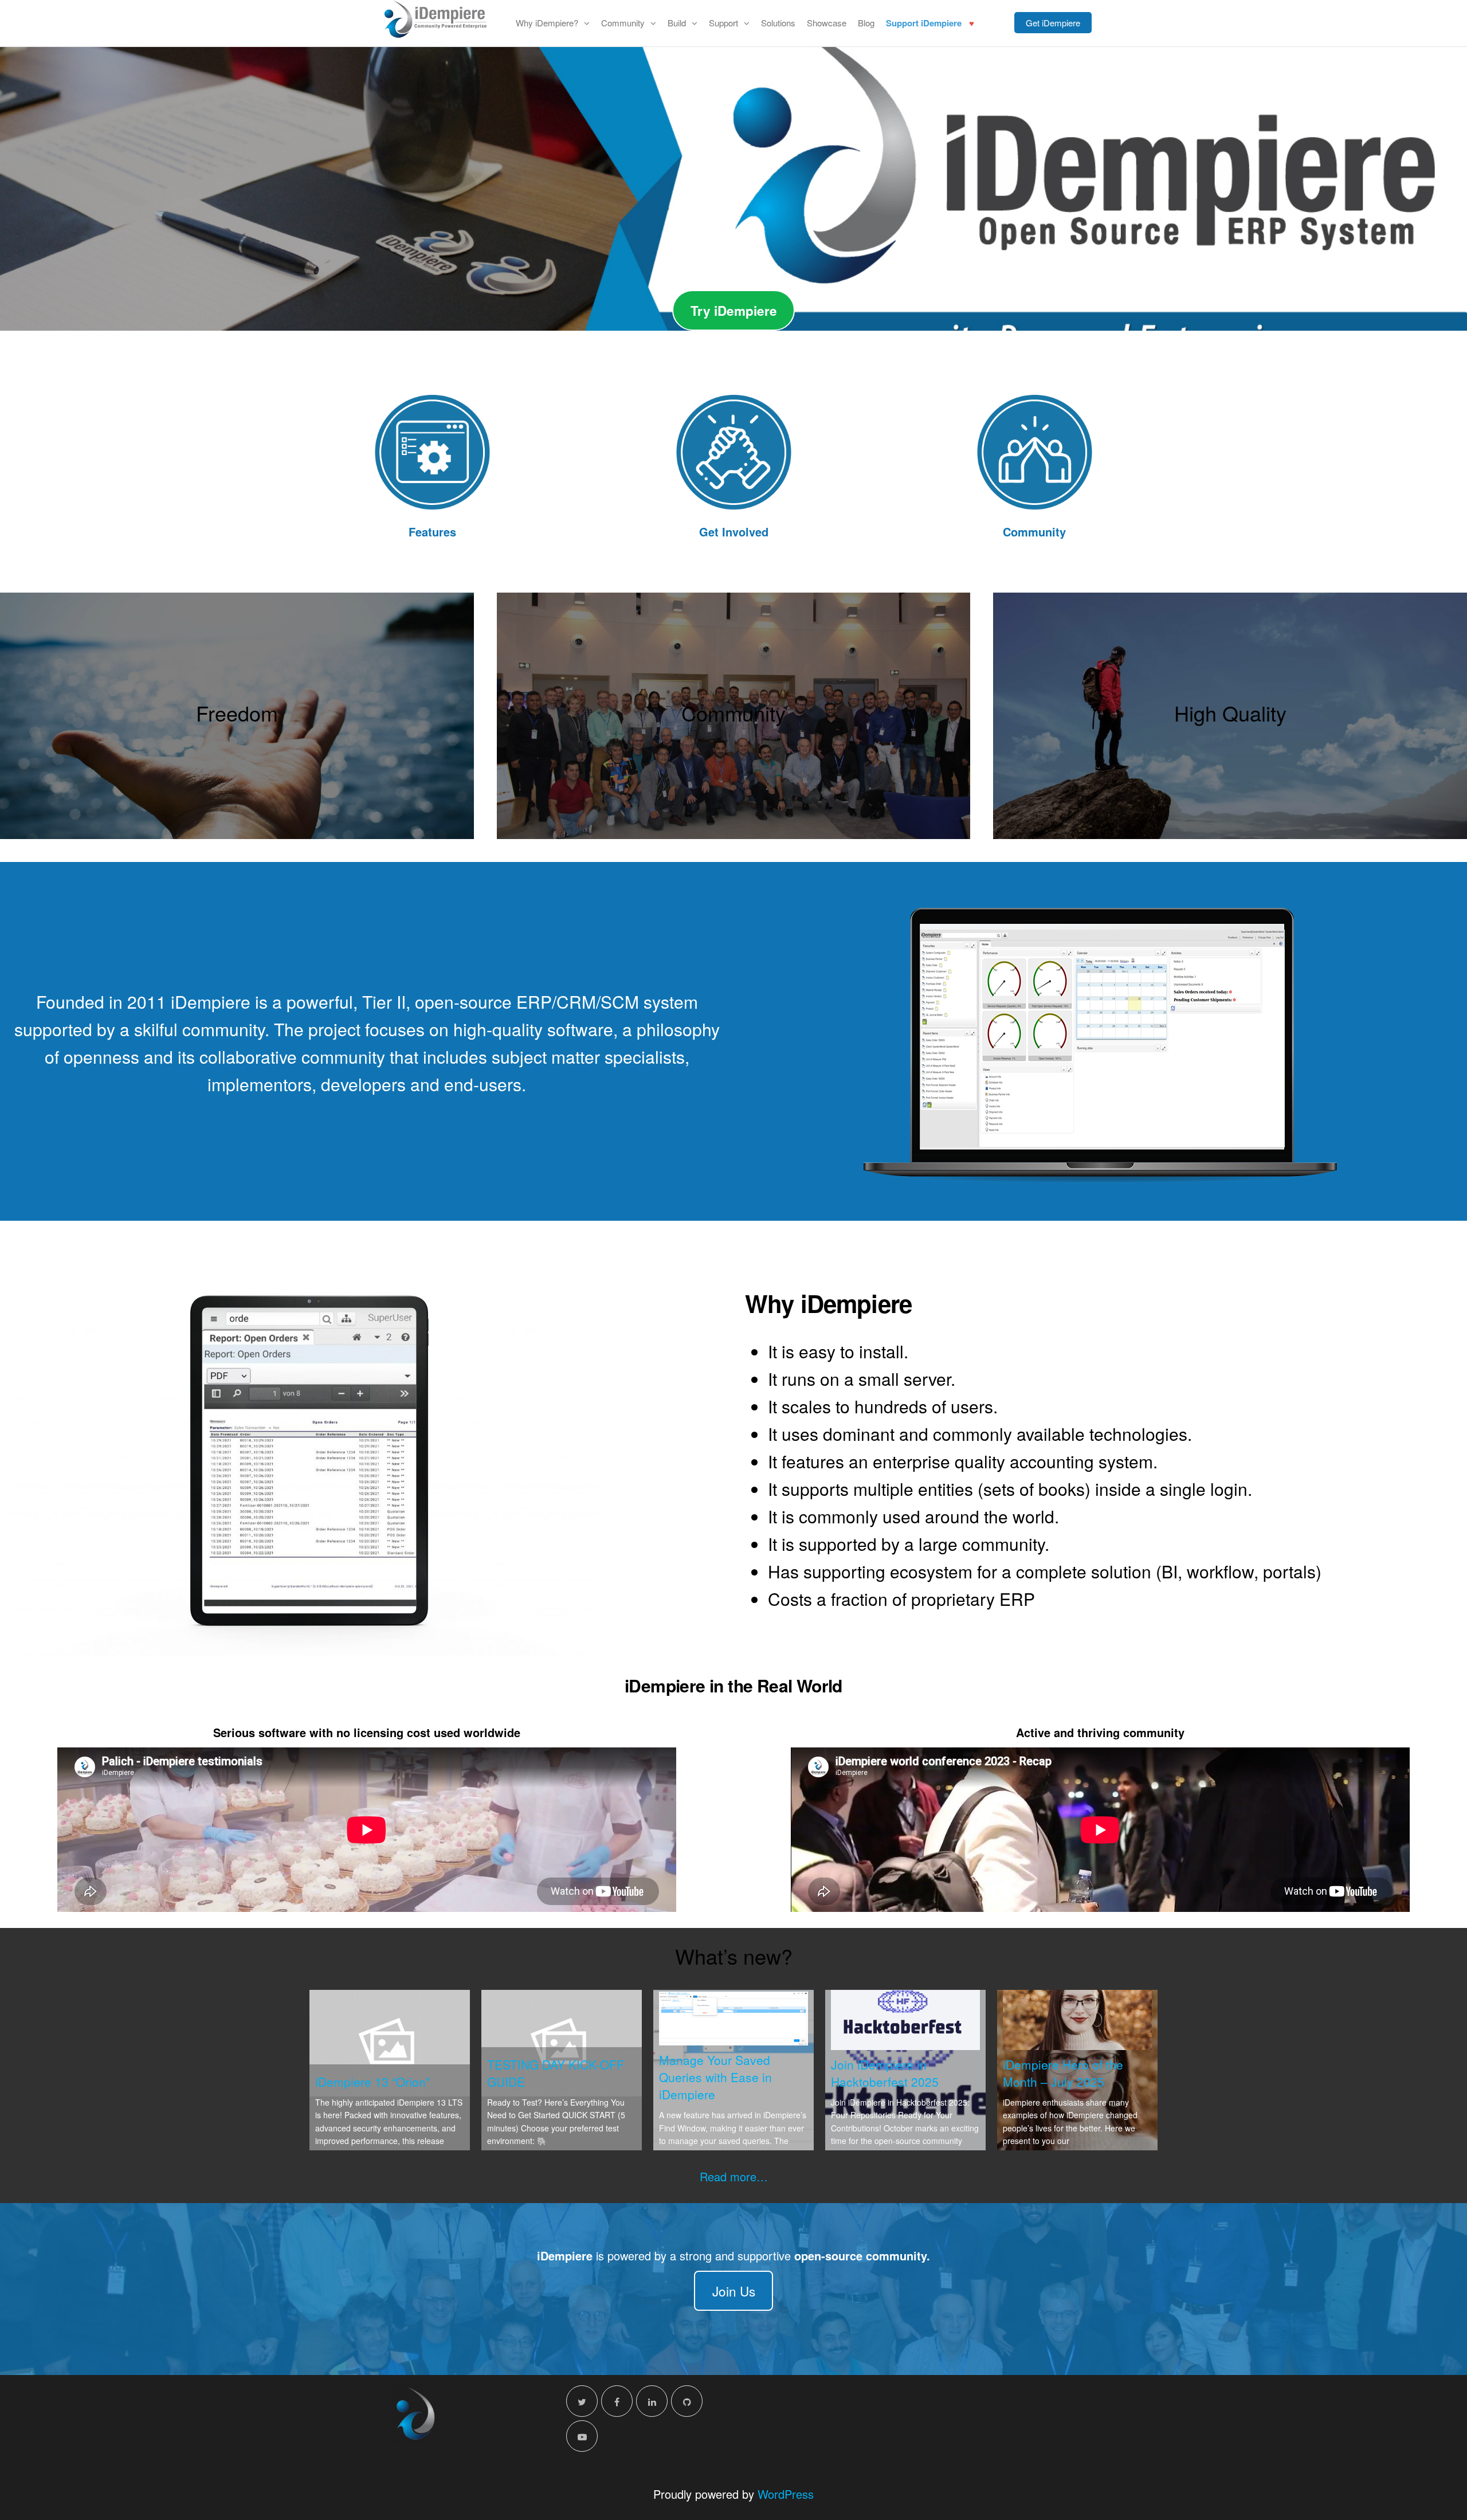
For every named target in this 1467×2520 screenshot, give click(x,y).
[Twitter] (582, 2401)
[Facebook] (617, 2401)
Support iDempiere (924, 23)
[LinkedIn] (652, 2401)
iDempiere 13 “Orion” (372, 2082)
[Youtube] (582, 2436)
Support (723, 23)
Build (677, 23)
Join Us (734, 2291)
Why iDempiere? (547, 23)
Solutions (778, 23)
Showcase (827, 23)
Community (623, 23)
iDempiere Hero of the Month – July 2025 (1063, 2073)
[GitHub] (687, 2401)
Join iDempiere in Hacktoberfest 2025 (885, 2073)
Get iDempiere (1053, 23)
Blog (866, 23)
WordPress (786, 2494)
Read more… (734, 2176)
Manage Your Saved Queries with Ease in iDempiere (715, 2077)
